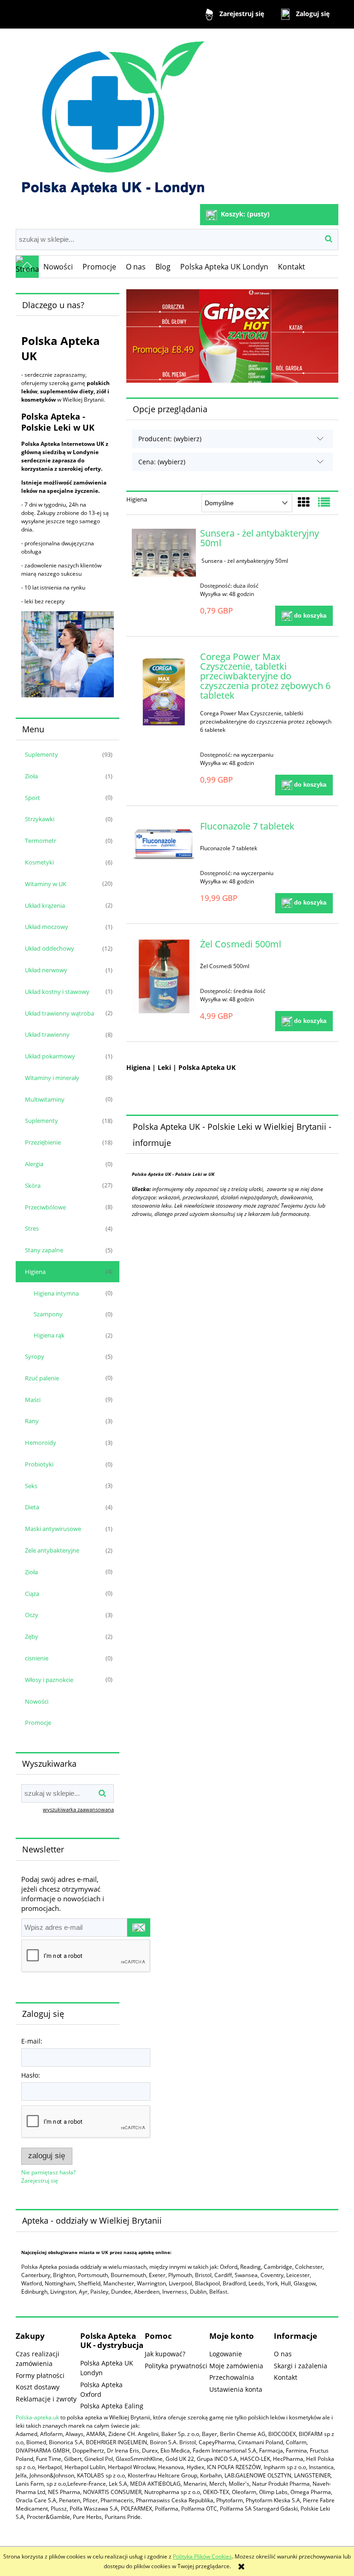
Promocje (38, 1723)
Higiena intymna (56, 1293)
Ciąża (32, 1594)
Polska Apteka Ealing (112, 2406)
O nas (283, 2354)
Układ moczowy (47, 927)
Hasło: (31, 2075)
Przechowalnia (232, 2377)
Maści (33, 1400)
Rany (32, 1421)
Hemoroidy (41, 1443)
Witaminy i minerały (52, 1078)
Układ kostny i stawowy (57, 992)
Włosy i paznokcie (49, 1680)
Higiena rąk (49, 1335)
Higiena (35, 1272)
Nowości (37, 1701)
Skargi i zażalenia (301, 2366)
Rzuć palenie (42, 1378)
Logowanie (226, 2354)
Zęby (32, 1636)
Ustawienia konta (236, 2389)
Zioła (31, 776)
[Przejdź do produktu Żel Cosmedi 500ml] (164, 977)
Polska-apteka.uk (37, 2417)
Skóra (33, 1186)
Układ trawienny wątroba (59, 1013)
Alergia (34, 1164)
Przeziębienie (43, 1142)
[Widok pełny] (324, 502)
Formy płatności (40, 2375)
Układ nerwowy (46, 970)
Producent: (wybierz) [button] (170, 439)
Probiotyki (39, 1464)
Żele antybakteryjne (52, 1550)
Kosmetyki (39, 862)
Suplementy (41, 754)
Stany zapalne (44, 1250)
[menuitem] (58, 267)
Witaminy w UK (46, 884)
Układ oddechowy (50, 948)
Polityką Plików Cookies (202, 2556)
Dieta (32, 1507)
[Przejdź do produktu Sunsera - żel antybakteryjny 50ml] (164, 553)
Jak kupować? (165, 2354)
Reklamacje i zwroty (46, 2399)
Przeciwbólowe (45, 1207)
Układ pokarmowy (50, 1056)
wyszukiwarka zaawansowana (78, 1809)
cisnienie (37, 1658)
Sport (32, 798)
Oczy (32, 1615)
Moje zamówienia (236, 2366)
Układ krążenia (45, 905)
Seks (31, 1486)
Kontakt (286, 2377)
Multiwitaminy (45, 1099)
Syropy (35, 1356)
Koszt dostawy (38, 2387)
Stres (32, 1228)
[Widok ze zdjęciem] (304, 502)
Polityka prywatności (176, 2366)
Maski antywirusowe (53, 1529)
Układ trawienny (47, 1034)
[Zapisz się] (139, 1928)
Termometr (41, 841)
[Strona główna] (112, 117)
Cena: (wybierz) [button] (162, 462)
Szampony (48, 1314)
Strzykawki (40, 819)
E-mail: (32, 2041)
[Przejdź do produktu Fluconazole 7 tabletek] (164, 844)
